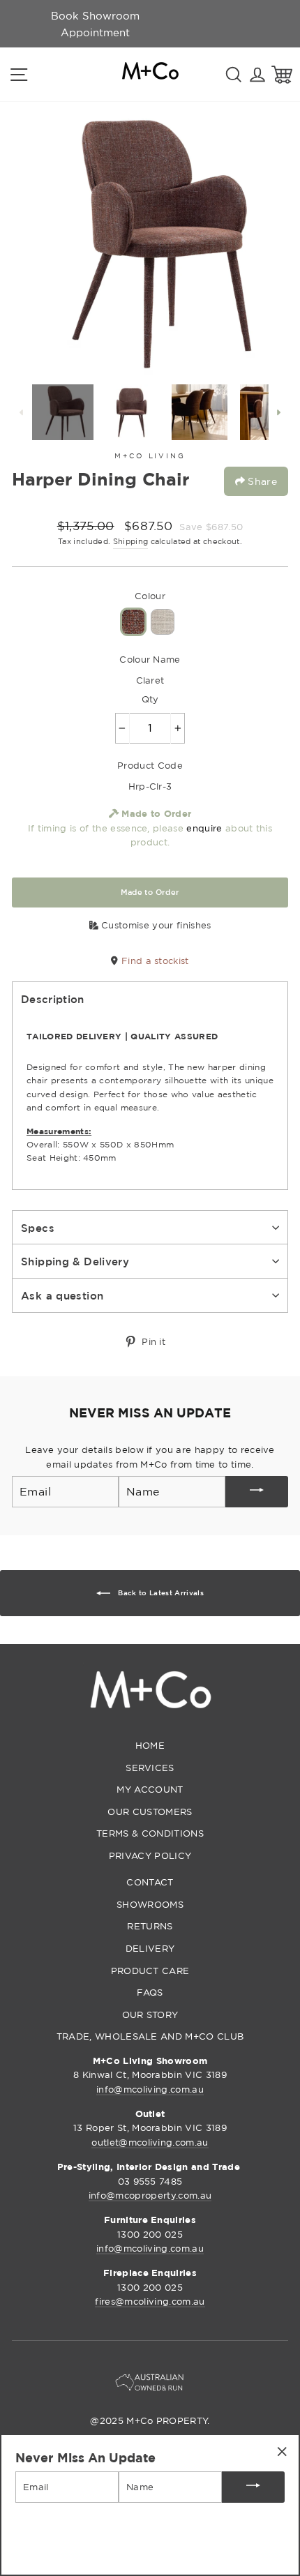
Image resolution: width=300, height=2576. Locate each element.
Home (150, 1745)
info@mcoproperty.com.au (150, 2195)
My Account (150, 1789)
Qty (150, 699)
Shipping (131, 541)
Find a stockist (153, 961)
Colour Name (150, 659)
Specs (38, 1228)
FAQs (150, 1992)
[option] (95, 24)
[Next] (278, 412)
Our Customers (150, 1812)
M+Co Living (150, 456)
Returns (150, 1926)
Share (261, 481)
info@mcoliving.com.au (150, 2089)
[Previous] (22, 412)
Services (150, 1768)
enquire (204, 828)
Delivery (150, 1948)
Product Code (150, 765)
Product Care (150, 1971)
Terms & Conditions (150, 1833)
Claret (133, 622)
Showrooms (150, 1904)
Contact (150, 1882)
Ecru (163, 622)
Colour (150, 596)
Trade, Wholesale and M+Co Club (150, 2036)
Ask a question (62, 1295)
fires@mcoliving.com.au (150, 2301)
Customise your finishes (155, 925)
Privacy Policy (150, 1855)
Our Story (150, 2014)
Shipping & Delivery (75, 1261)
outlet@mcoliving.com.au (150, 2142)
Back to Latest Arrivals (160, 1593)
